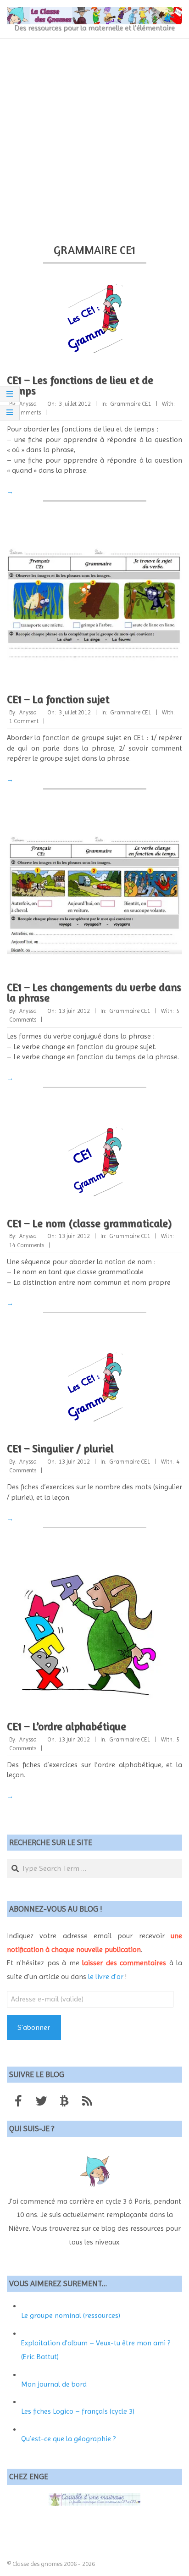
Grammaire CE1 (131, 404)
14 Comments (27, 1245)
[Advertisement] (94, 138)
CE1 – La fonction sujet (58, 699)
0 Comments (25, 412)
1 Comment (24, 721)
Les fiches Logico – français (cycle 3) (78, 2411)
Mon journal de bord (54, 2384)
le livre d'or (106, 1976)
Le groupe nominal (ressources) (71, 2315)
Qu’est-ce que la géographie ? (68, 2439)
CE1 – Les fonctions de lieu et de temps (80, 385)
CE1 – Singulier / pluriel (60, 1448)
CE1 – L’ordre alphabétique (67, 1726)
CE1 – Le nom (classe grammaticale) (89, 1223)
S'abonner (34, 2027)
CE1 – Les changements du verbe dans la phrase (94, 992)
